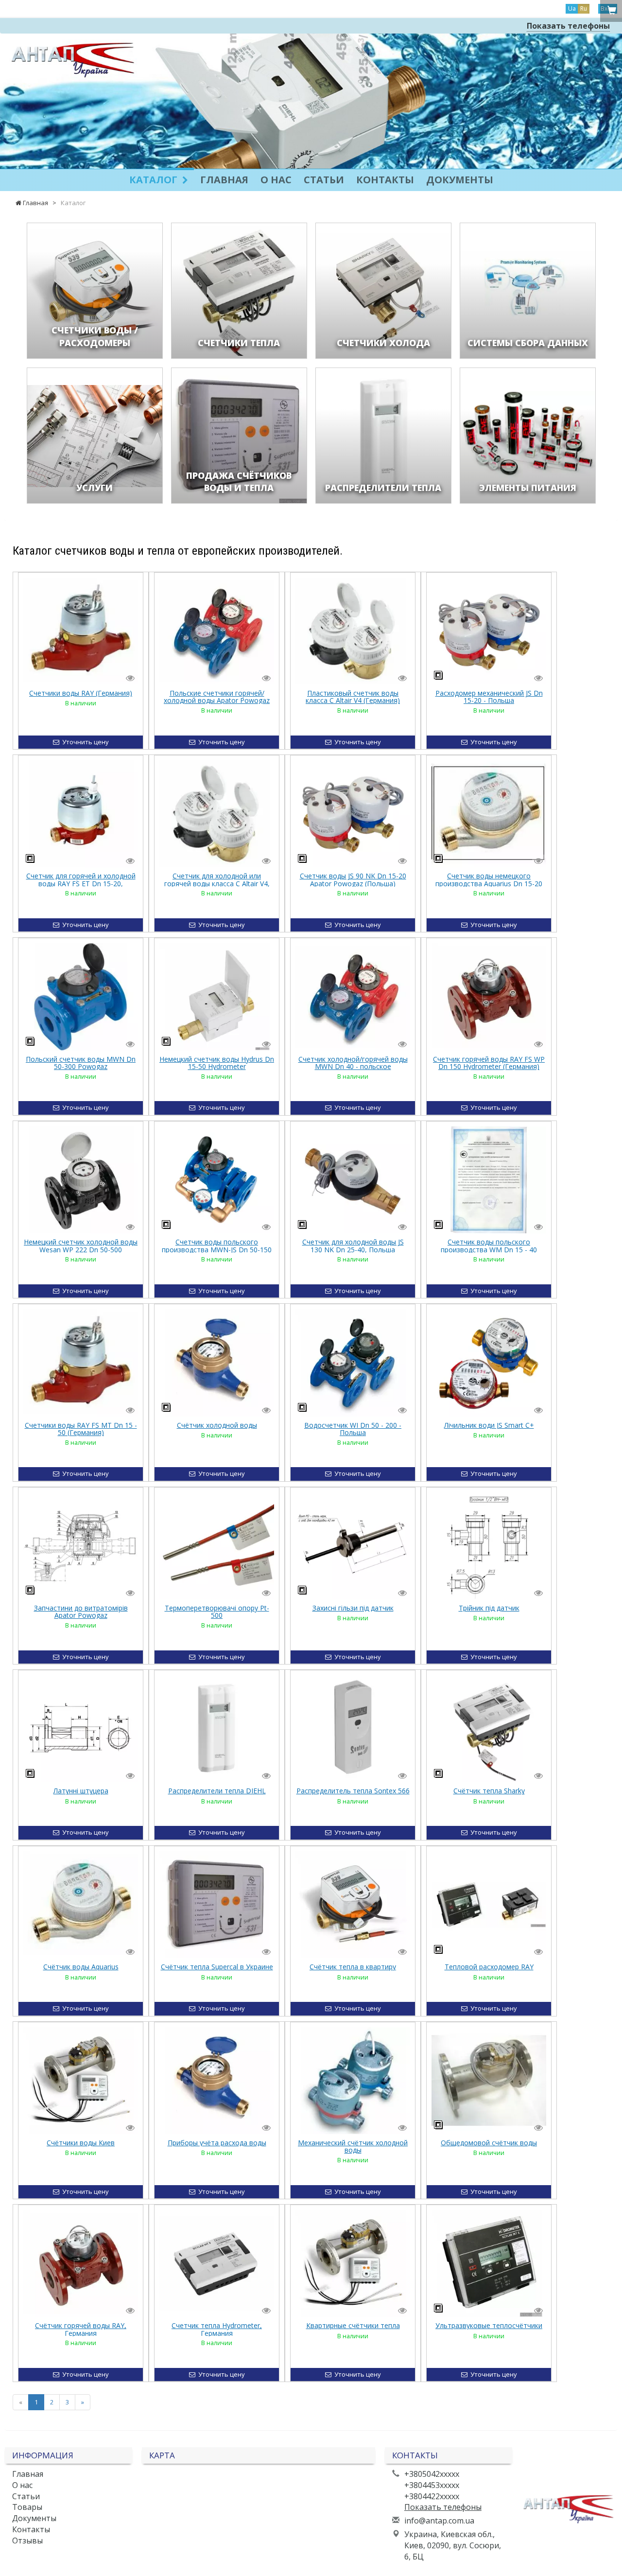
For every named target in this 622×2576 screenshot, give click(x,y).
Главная (224, 180)
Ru (584, 9)
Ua (572, 9)
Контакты (385, 180)
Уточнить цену (84, 742)
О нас (276, 180)
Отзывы (27, 2541)
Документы (460, 180)
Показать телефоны (568, 26)
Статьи (324, 180)
